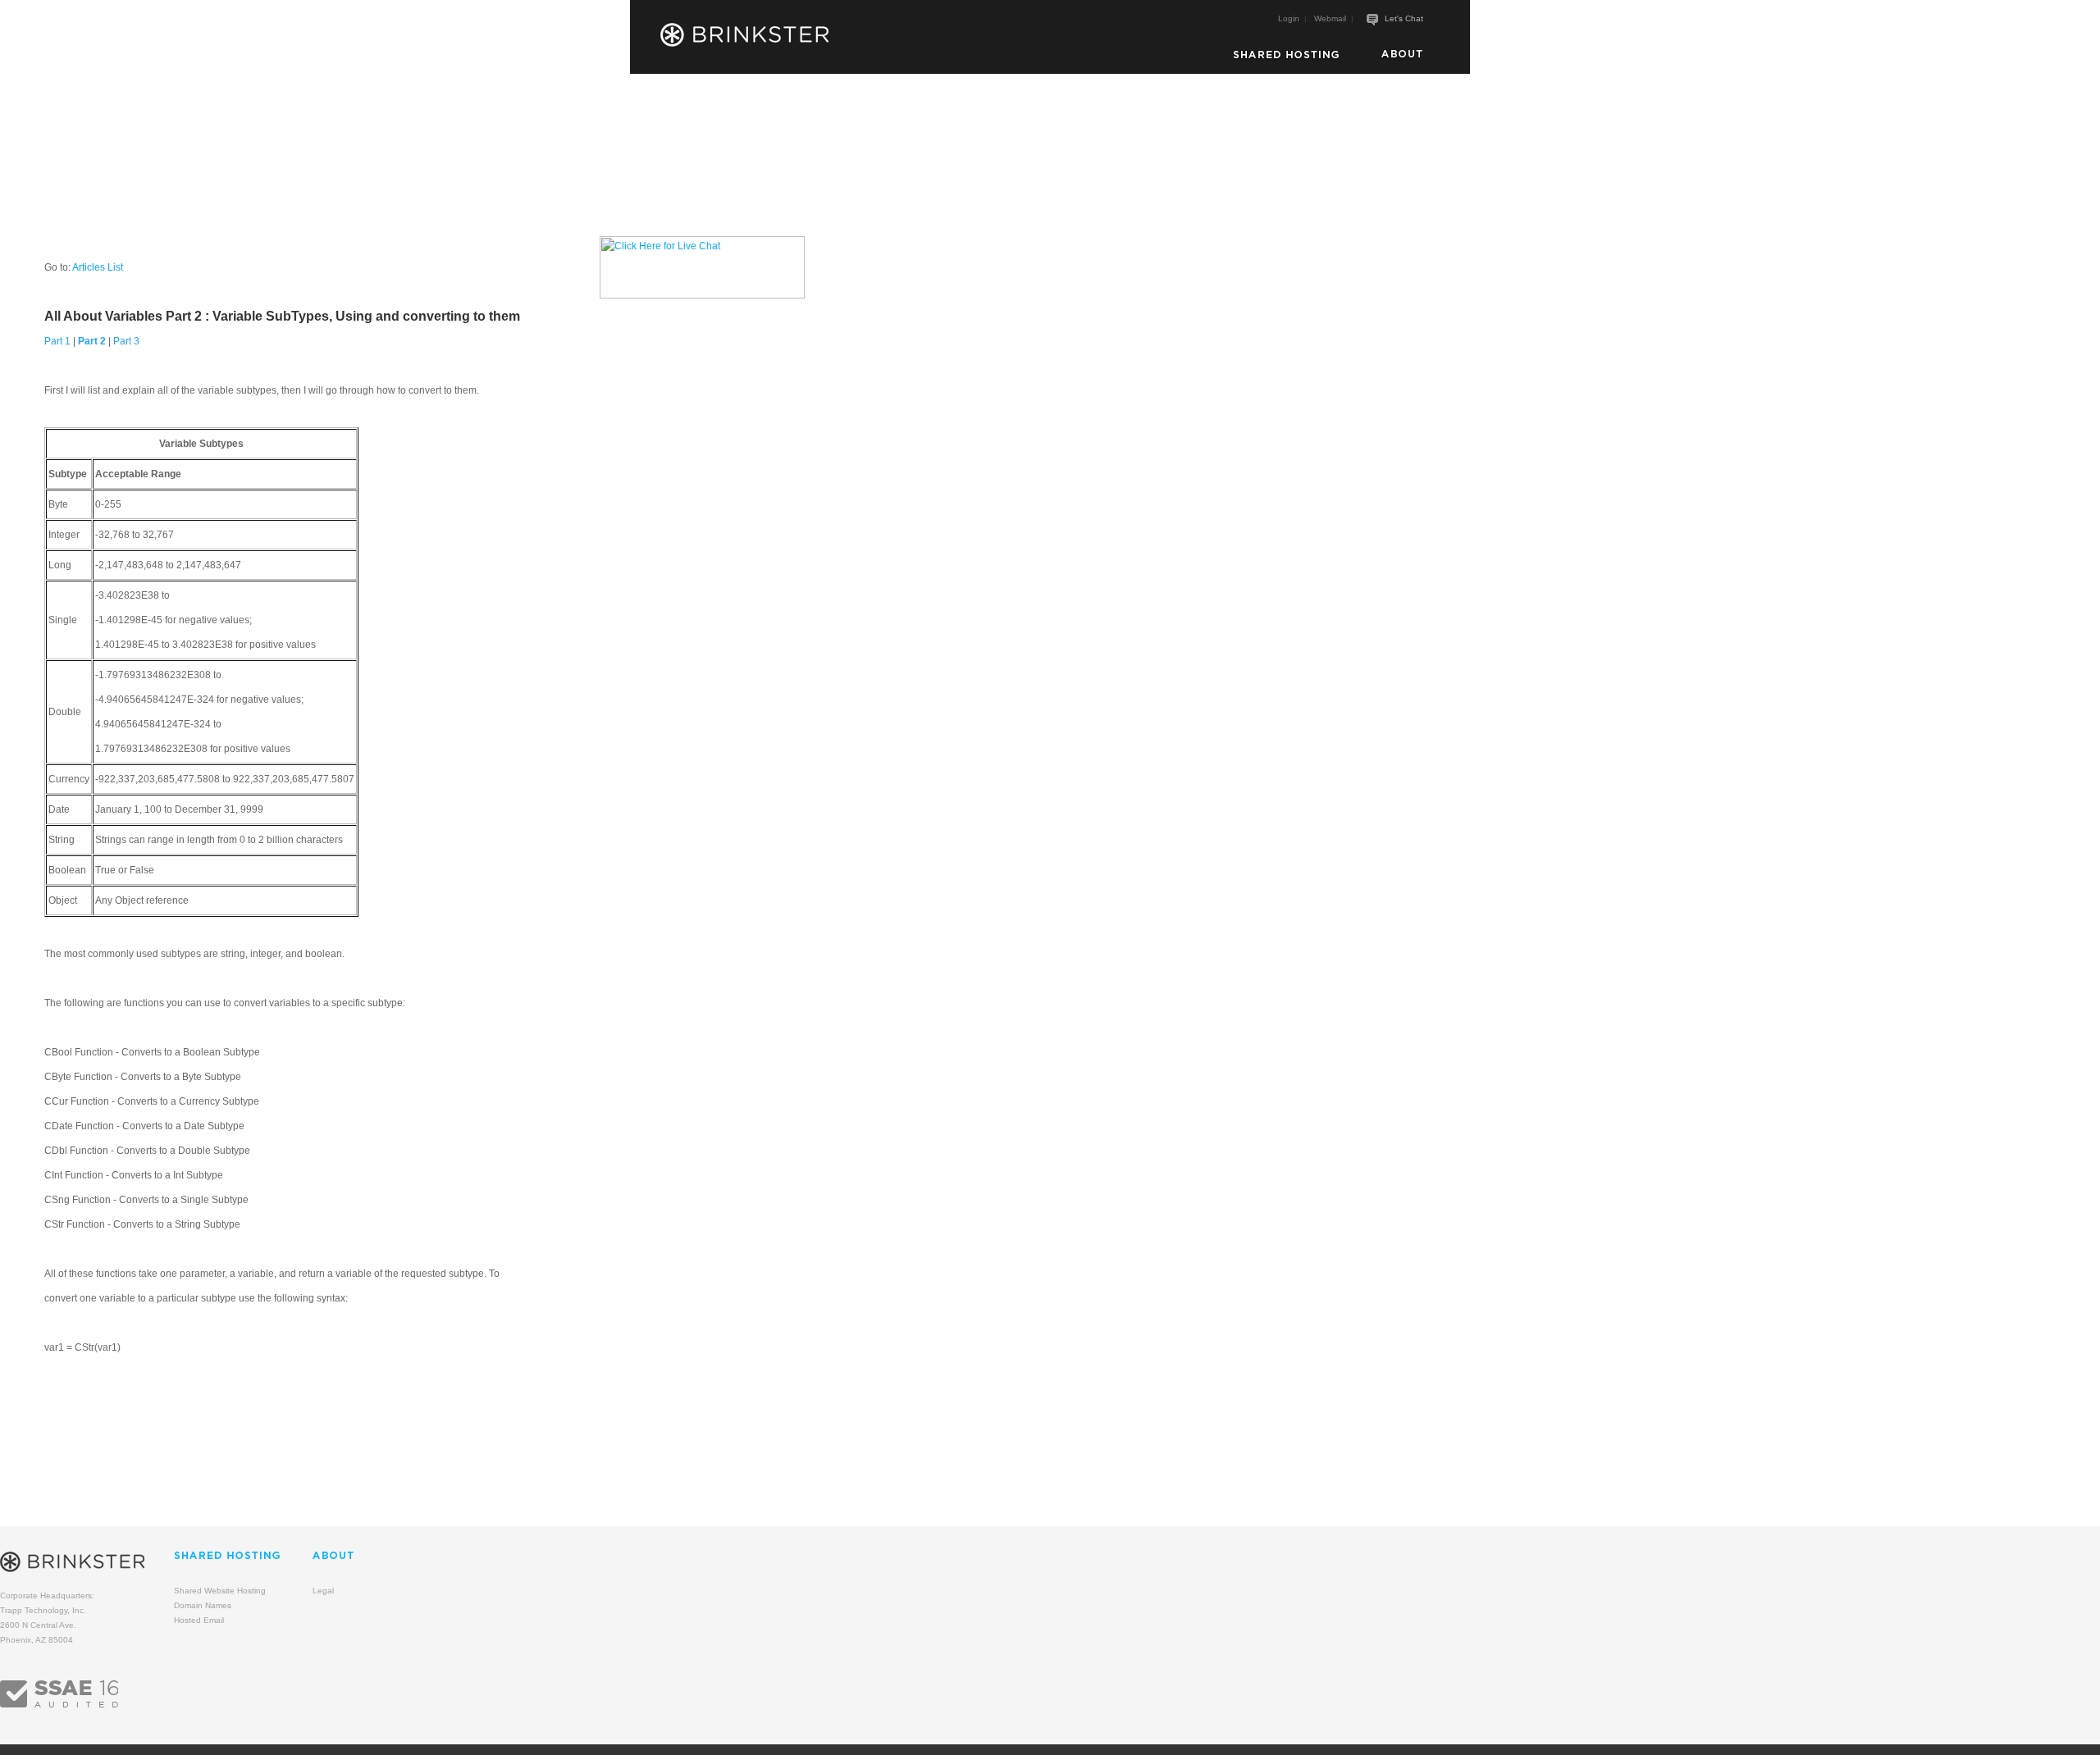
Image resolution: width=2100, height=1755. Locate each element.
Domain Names (203, 1605)
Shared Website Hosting (220, 1591)
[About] (1402, 55)
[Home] (745, 35)
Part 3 (126, 341)
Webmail (1330, 18)
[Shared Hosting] (1286, 55)
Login (1289, 18)
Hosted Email (199, 1620)
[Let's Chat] (1372, 20)
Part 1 (57, 341)
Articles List (98, 267)
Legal (323, 1591)
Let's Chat (1404, 18)
